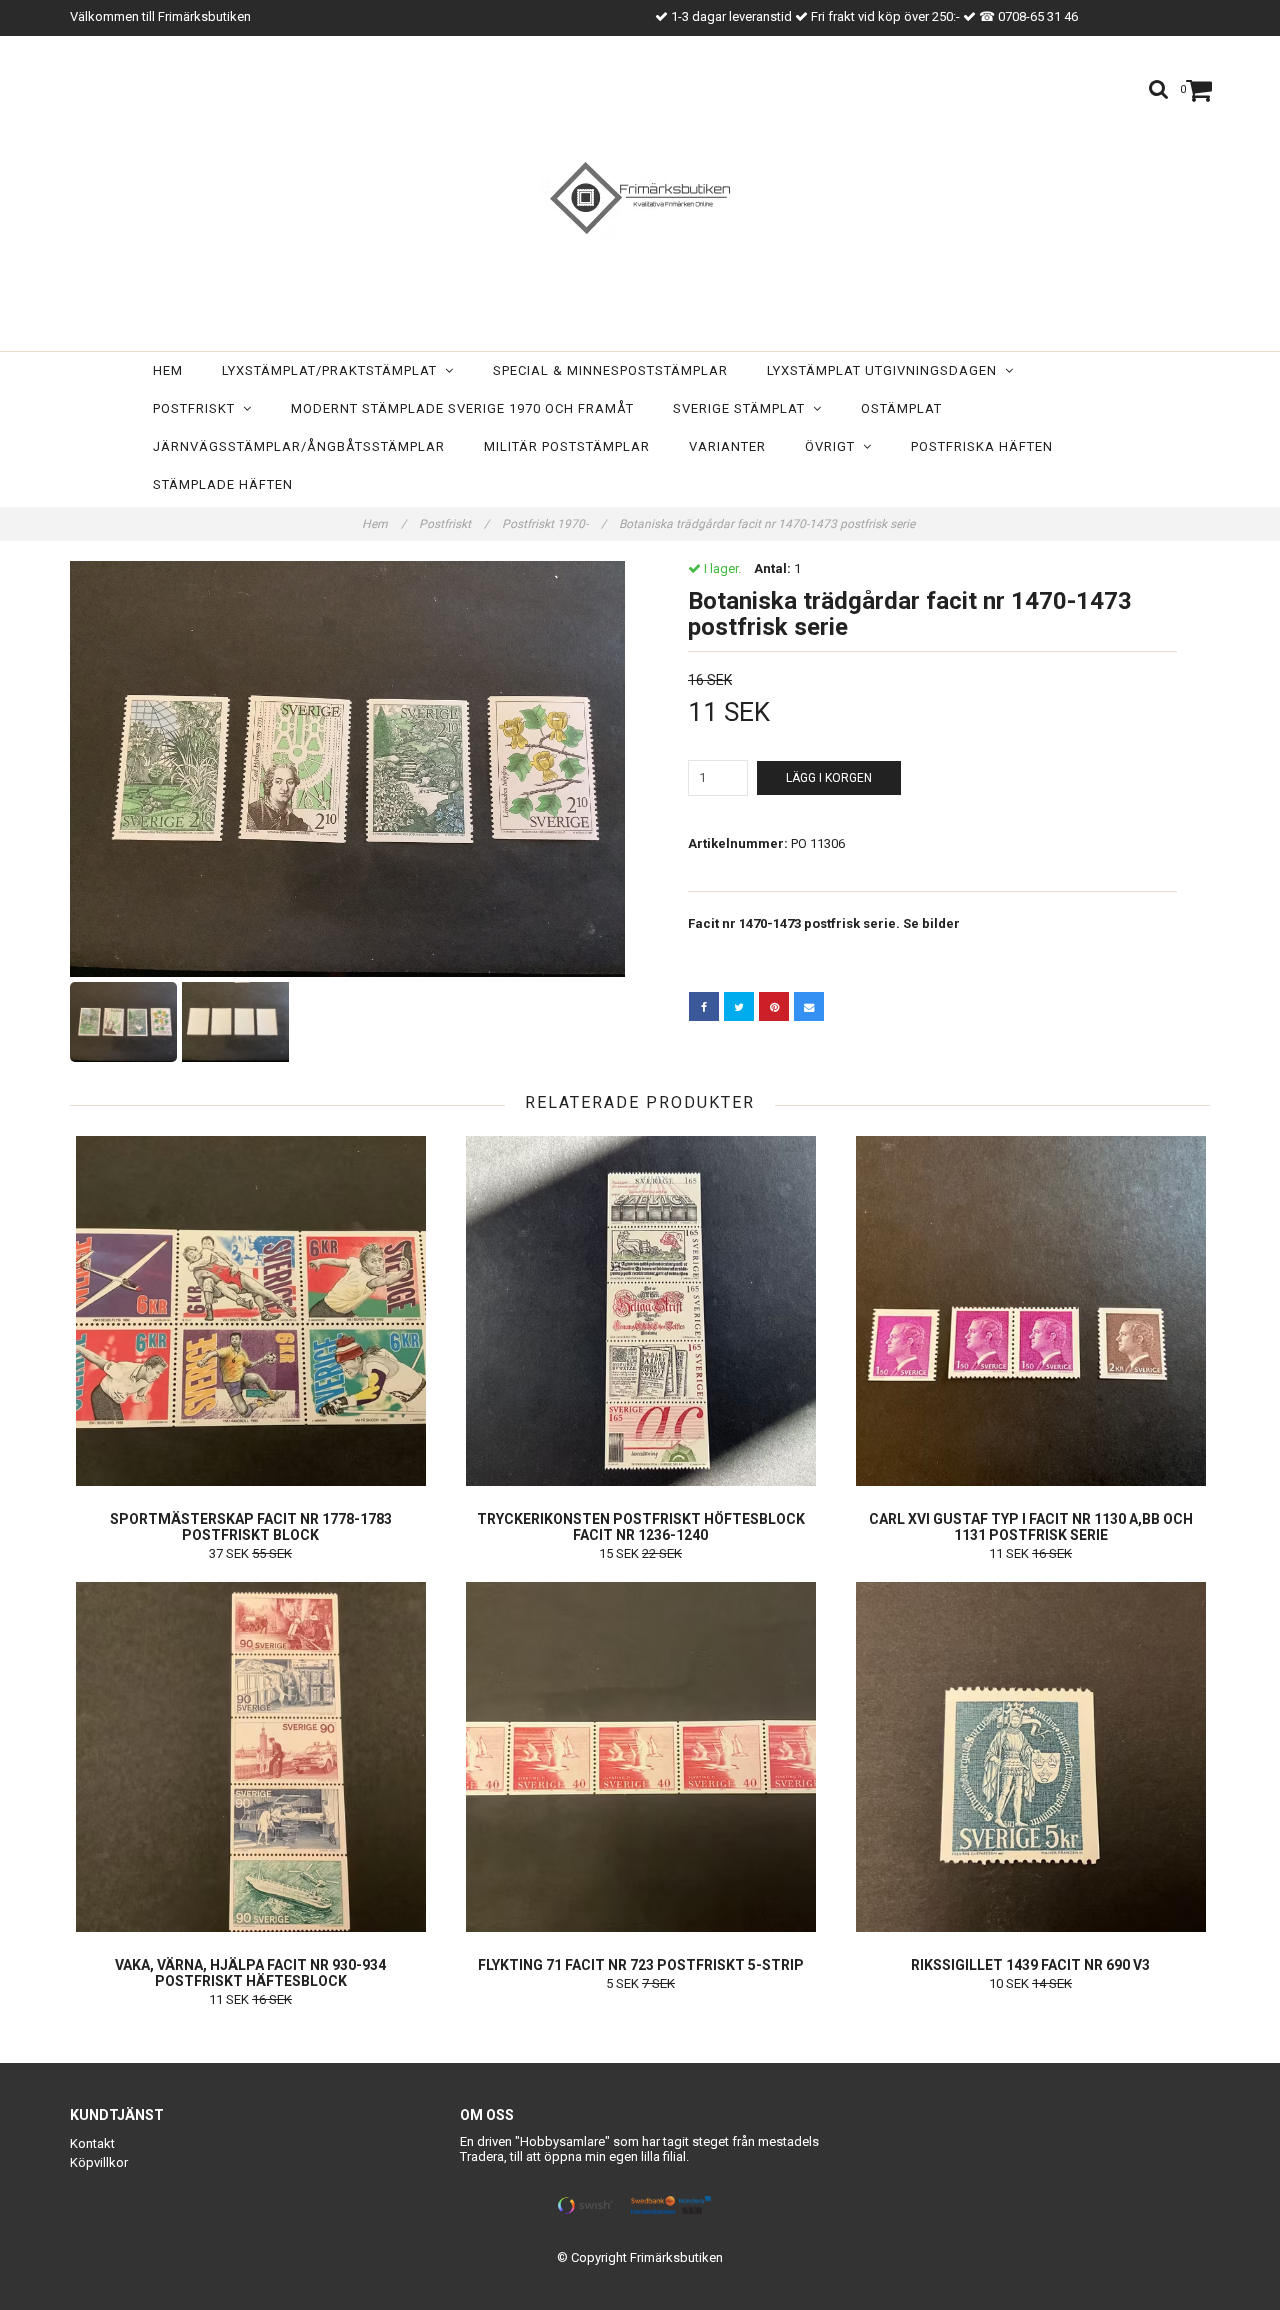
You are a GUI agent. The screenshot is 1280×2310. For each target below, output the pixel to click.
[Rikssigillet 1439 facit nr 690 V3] (1030, 1757)
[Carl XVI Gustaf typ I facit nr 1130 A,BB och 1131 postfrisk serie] (1030, 1311)
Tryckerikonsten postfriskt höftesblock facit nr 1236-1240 (641, 1527)
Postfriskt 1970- (554, 524)
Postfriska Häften (982, 446)
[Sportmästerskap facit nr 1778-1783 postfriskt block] (250, 1311)
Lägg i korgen (829, 778)
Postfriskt (198, 408)
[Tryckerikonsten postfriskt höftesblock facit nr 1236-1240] (640, 1311)
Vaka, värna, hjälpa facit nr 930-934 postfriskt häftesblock (250, 1973)
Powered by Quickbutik (640, 2273)
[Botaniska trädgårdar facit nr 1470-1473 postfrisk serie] (347, 769)
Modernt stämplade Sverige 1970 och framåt (462, 408)
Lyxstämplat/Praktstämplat (333, 370)
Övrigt (834, 446)
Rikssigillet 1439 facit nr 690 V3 (1030, 1965)
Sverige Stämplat (743, 408)
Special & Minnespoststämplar (610, 370)
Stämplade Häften (223, 484)
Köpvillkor (99, 2162)
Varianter (727, 446)
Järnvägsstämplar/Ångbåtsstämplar (299, 446)
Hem (168, 370)
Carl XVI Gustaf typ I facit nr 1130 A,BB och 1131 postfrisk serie (1031, 1527)
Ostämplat (901, 408)
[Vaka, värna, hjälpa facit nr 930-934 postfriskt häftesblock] (250, 1757)
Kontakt (92, 2143)
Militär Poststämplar (567, 446)
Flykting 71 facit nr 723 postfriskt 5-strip (641, 1965)
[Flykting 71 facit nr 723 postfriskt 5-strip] (640, 1757)
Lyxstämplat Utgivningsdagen (886, 370)
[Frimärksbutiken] (640, 198)
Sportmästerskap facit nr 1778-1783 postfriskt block (251, 1527)
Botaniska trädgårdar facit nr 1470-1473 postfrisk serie (768, 524)
